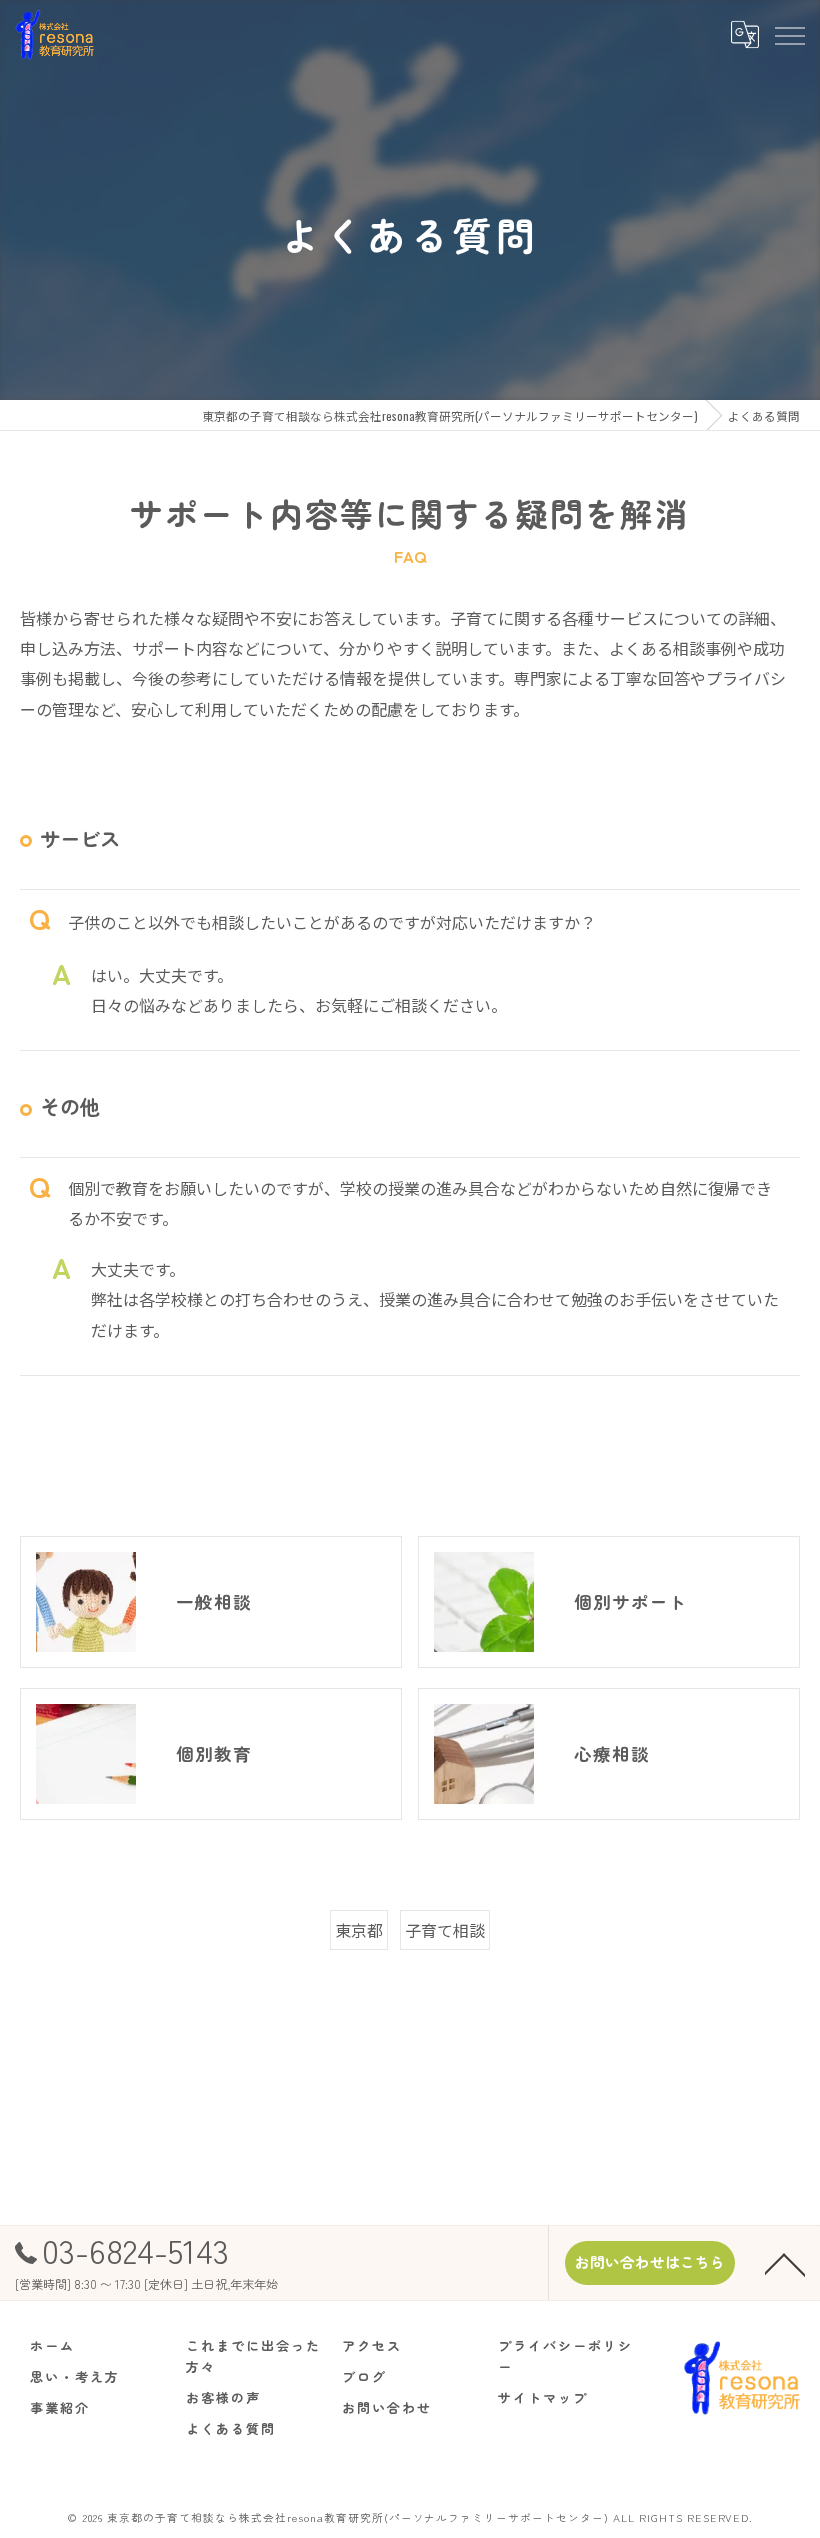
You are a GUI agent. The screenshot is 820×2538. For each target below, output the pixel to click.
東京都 (359, 1930)
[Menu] (789, 34)
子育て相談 (445, 1930)
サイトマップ (543, 2397)
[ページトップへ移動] (785, 2263)
